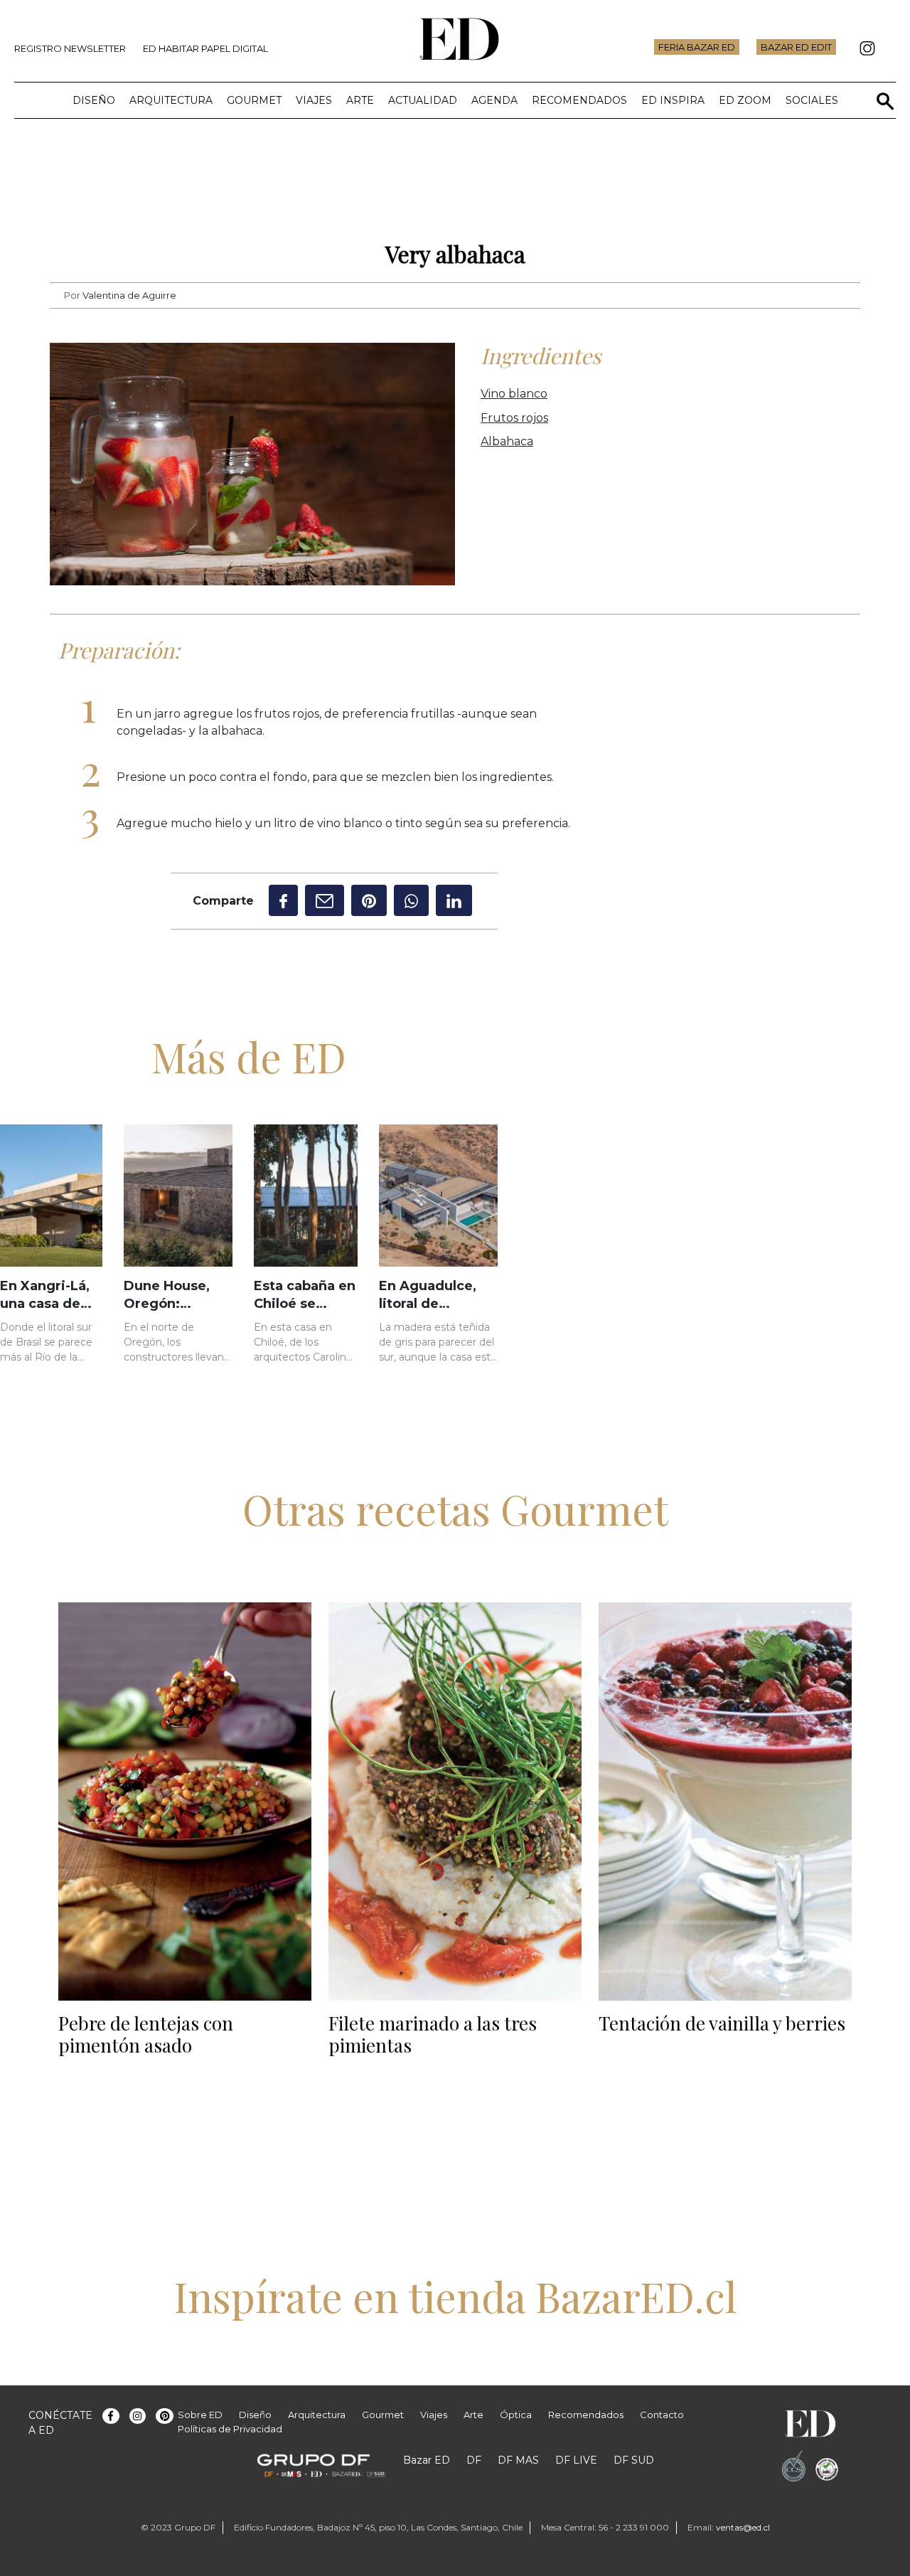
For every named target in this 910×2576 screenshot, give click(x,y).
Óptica (516, 2415)
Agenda (494, 100)
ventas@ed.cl (743, 2527)
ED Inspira (673, 100)
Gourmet (254, 100)
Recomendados (579, 100)
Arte (360, 100)
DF (474, 2460)
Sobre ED (200, 2415)
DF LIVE (576, 2460)
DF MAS (518, 2460)
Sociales (812, 100)
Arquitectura (171, 100)
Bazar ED (427, 2460)
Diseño (94, 100)
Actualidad (423, 100)
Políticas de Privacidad (230, 2429)
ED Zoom (745, 100)
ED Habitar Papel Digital (205, 48)
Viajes (314, 100)
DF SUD (634, 2460)
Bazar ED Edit (796, 47)
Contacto (662, 2415)
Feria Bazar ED (697, 47)
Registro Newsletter (70, 48)
